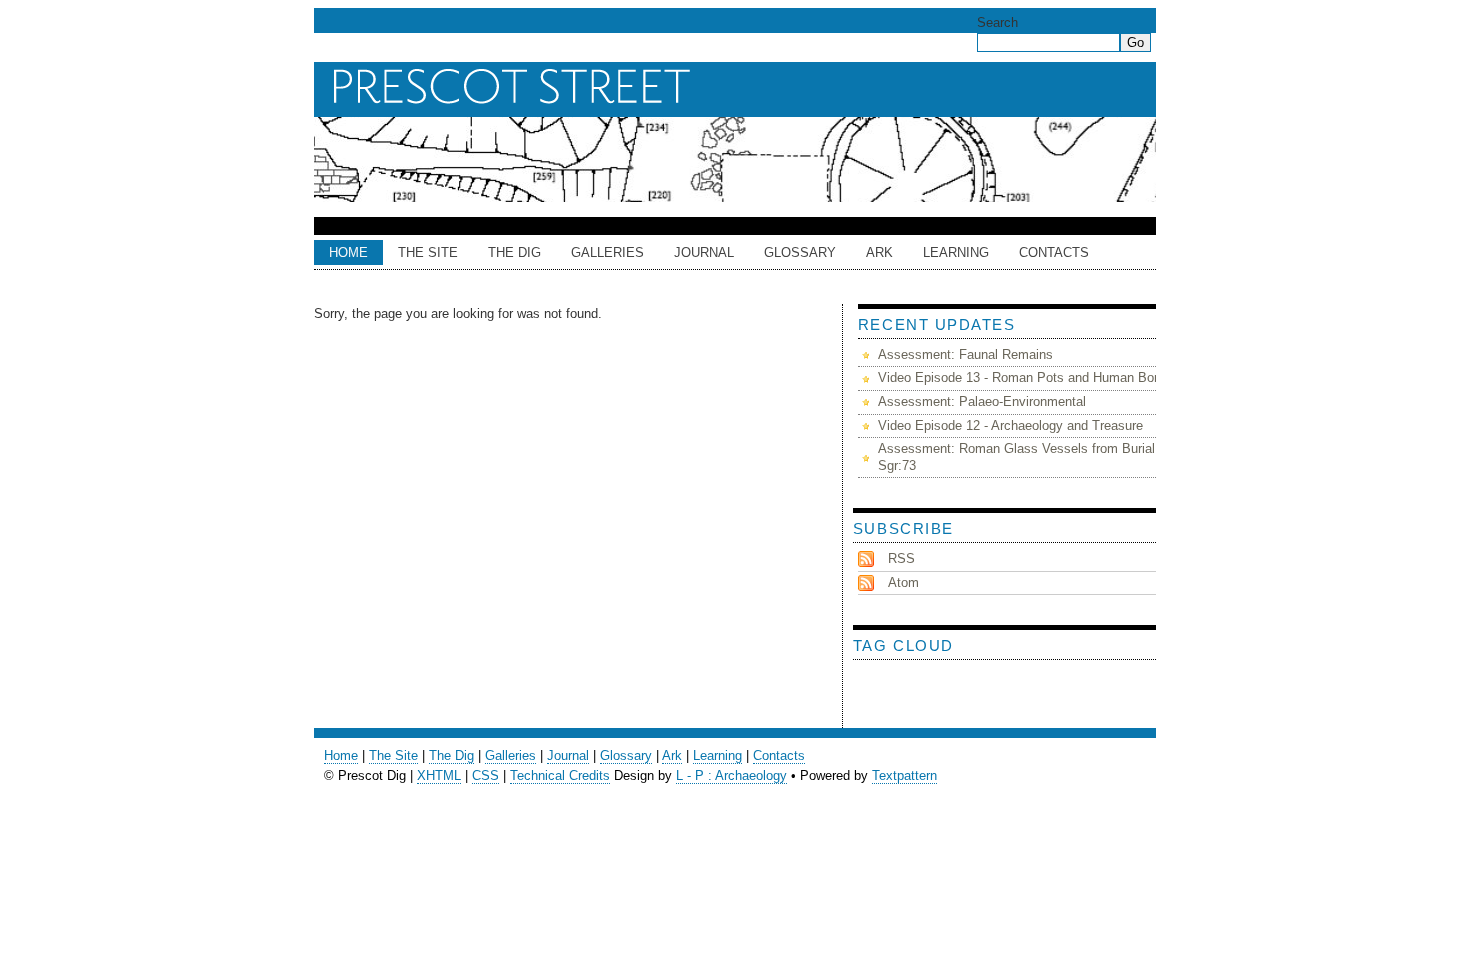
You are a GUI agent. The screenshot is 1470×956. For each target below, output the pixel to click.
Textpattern (904, 775)
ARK (879, 252)
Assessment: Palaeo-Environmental (982, 401)
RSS (901, 558)
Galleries (607, 252)
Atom (903, 582)
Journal (704, 252)
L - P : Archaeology (731, 775)
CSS (485, 775)
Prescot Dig (740, 87)
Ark (672, 755)
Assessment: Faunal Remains (965, 354)
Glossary (800, 252)
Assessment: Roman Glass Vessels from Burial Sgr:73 (1016, 457)
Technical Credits (560, 775)
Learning (956, 252)
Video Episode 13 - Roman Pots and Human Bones (1026, 377)
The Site (428, 252)
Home (348, 252)
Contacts (1054, 252)
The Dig (514, 252)
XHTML (439, 775)
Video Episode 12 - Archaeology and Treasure (1010, 425)
